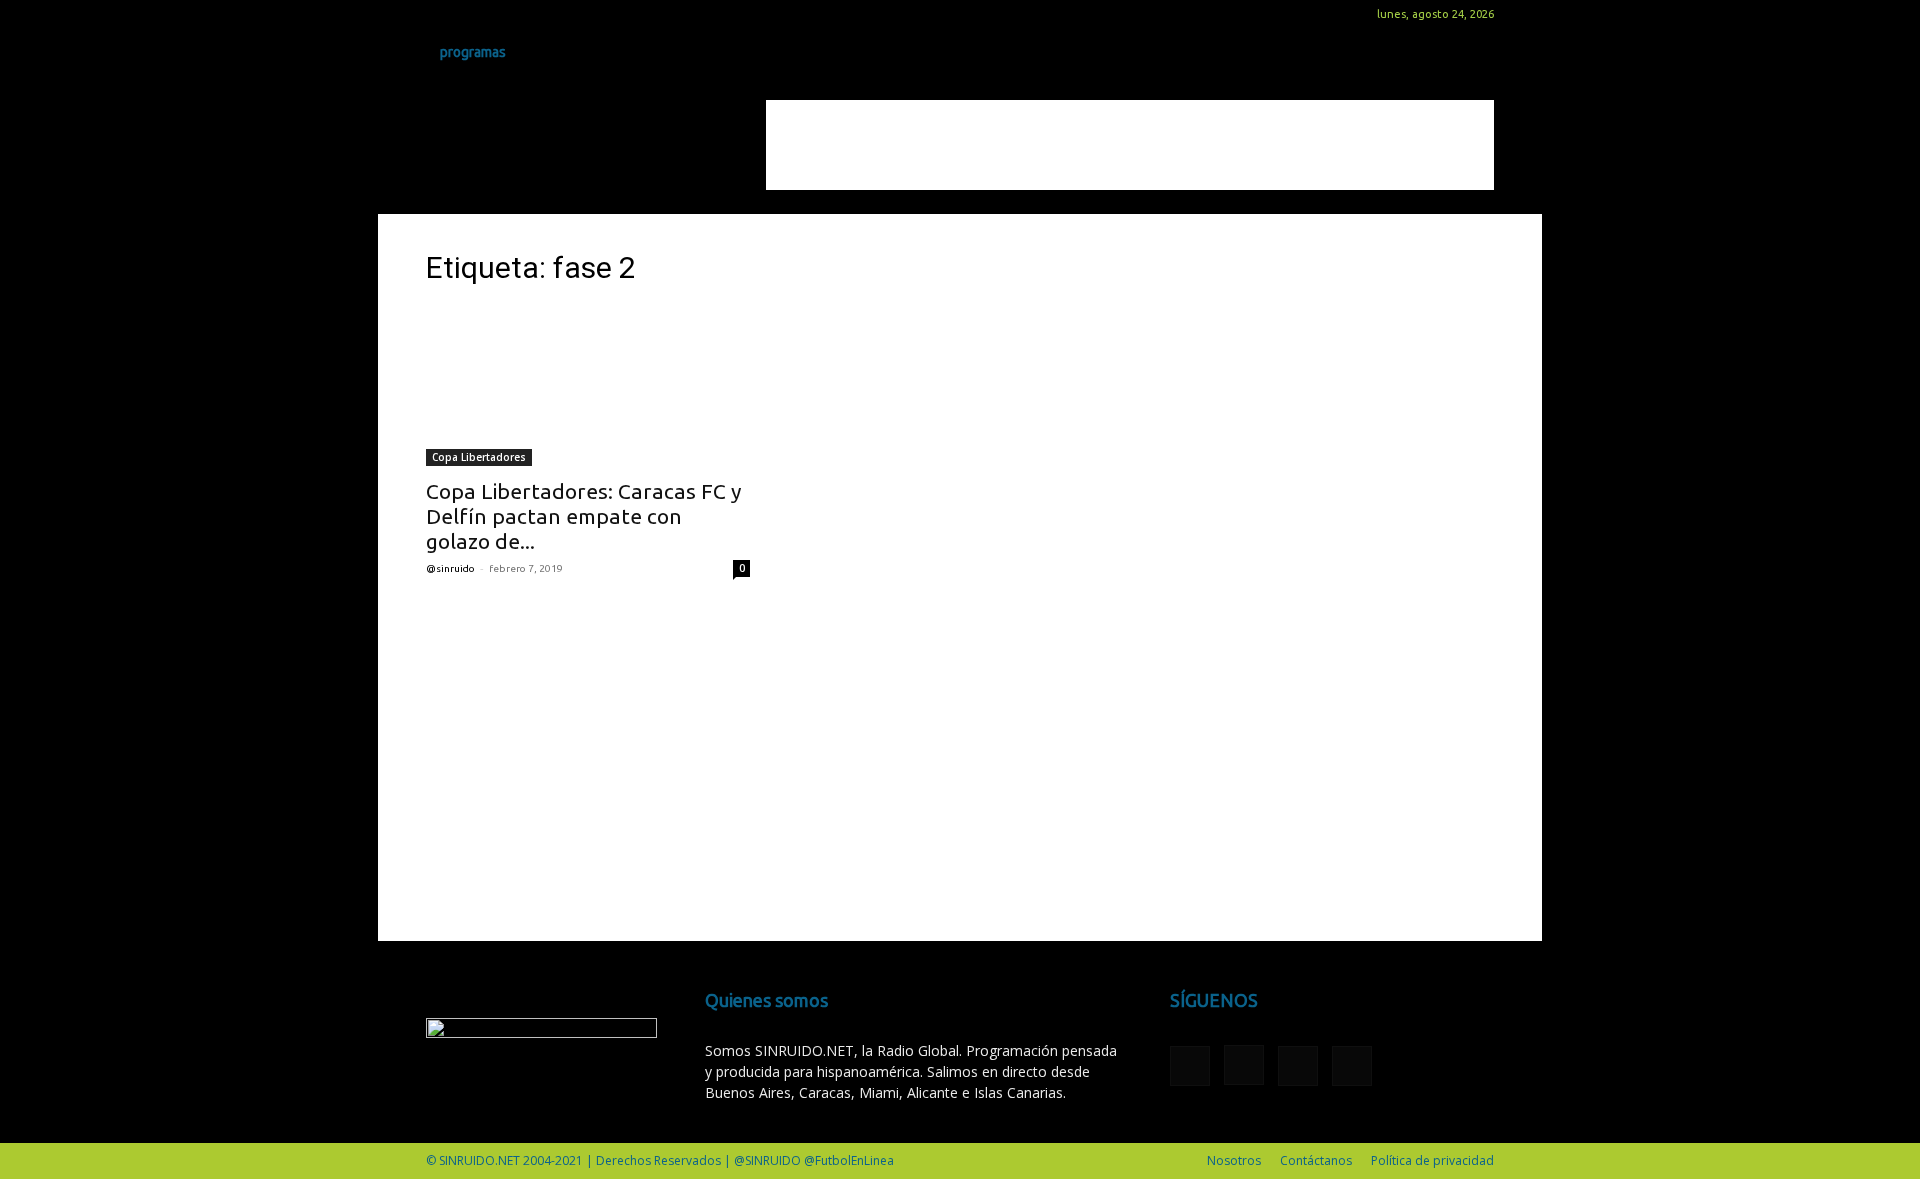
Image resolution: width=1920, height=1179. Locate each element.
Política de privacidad (1432, 1160)
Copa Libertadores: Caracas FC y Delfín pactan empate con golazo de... (583, 516)
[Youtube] (540, 14)
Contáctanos (1316, 1160)
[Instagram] (474, 14)
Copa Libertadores (479, 457)
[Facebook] (441, 14)
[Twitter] (507, 14)
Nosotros (1234, 1160)
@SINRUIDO (450, 568)
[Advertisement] (1130, 145)
